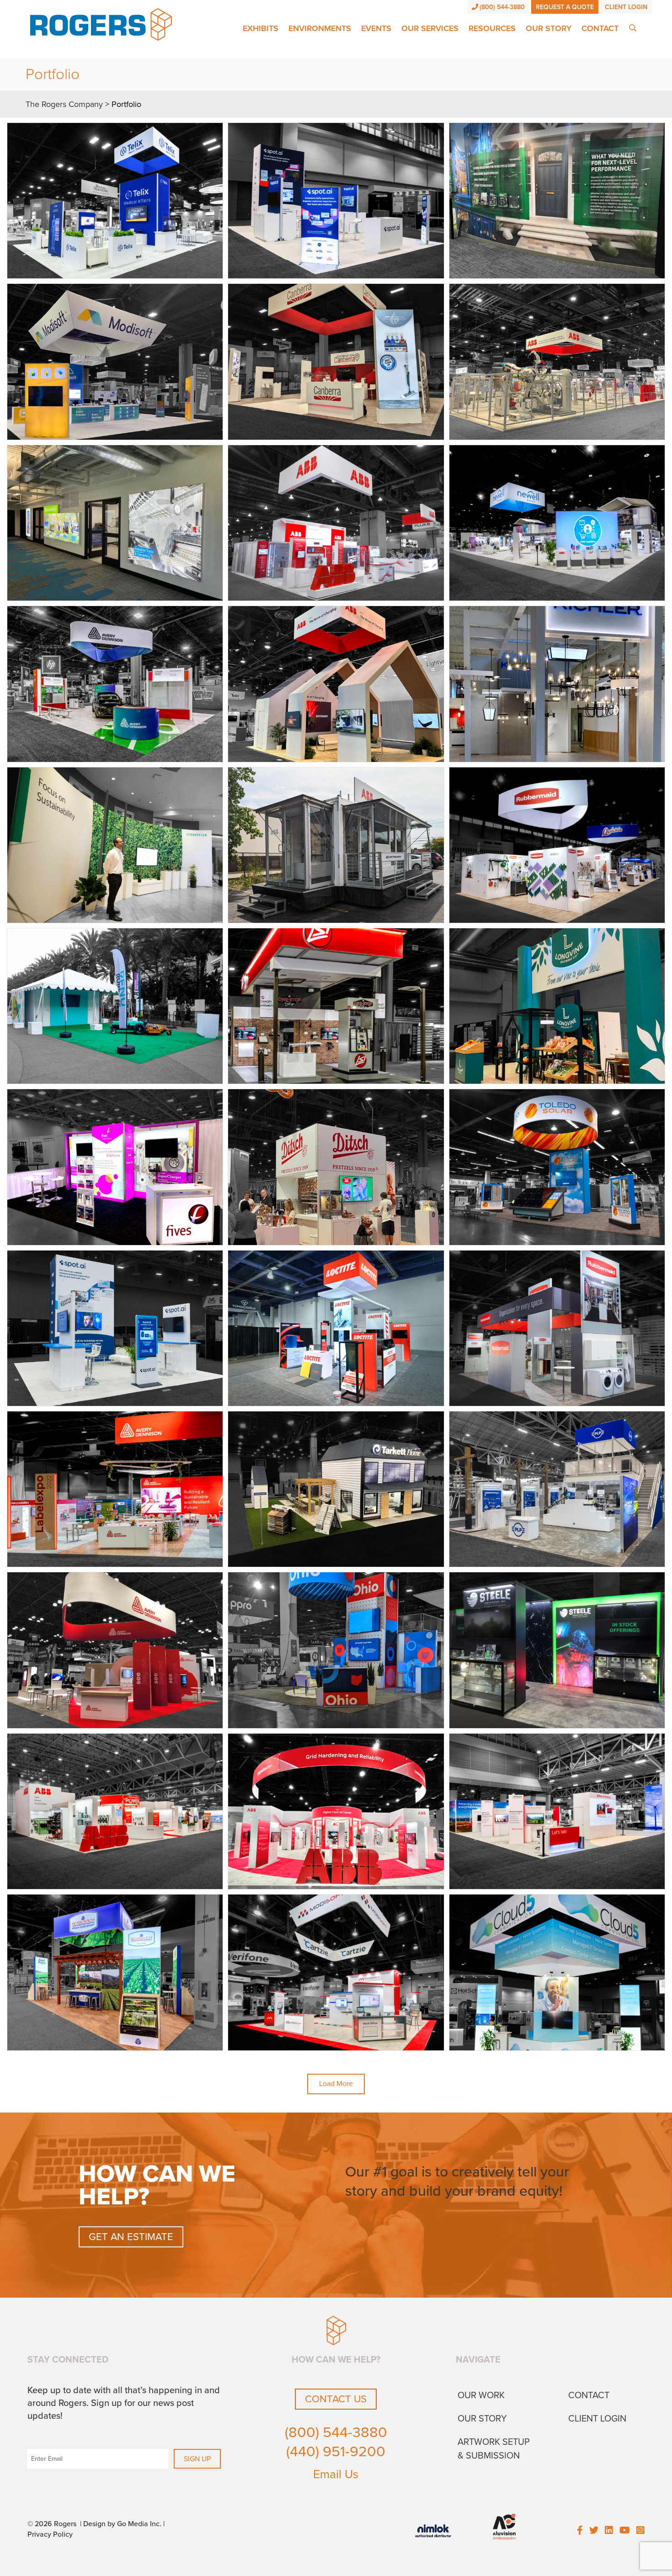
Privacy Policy (50, 2534)
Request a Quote (565, 7)
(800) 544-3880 (502, 7)
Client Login (626, 7)
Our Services (430, 28)
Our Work (481, 2395)
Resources (492, 28)
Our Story (549, 28)
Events (376, 28)
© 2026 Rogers (52, 2524)
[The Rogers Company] (101, 24)
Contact (600, 28)
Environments (320, 28)
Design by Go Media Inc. (122, 2524)
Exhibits (261, 28)
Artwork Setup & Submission (494, 2449)
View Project (115, 201)
